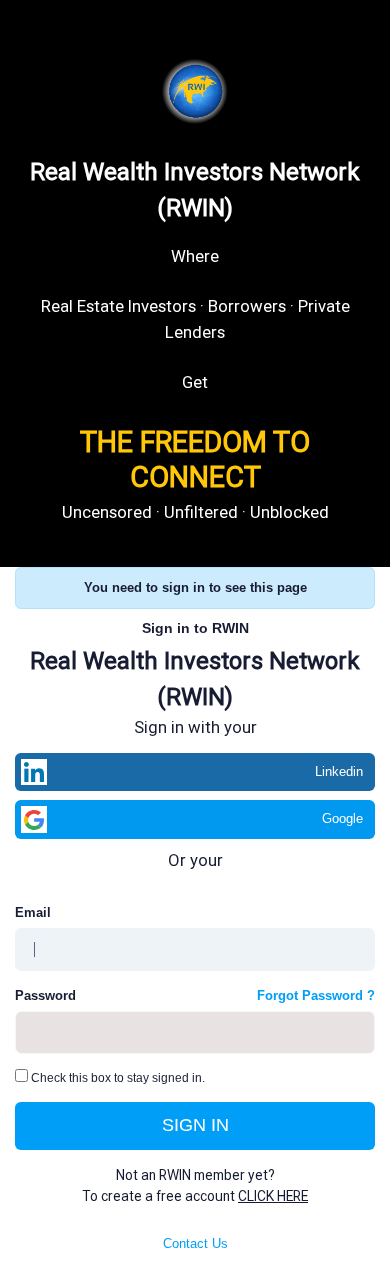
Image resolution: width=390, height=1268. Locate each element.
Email (33, 912)
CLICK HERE (273, 1196)
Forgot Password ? (316, 995)
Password (45, 995)
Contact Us (195, 1243)
